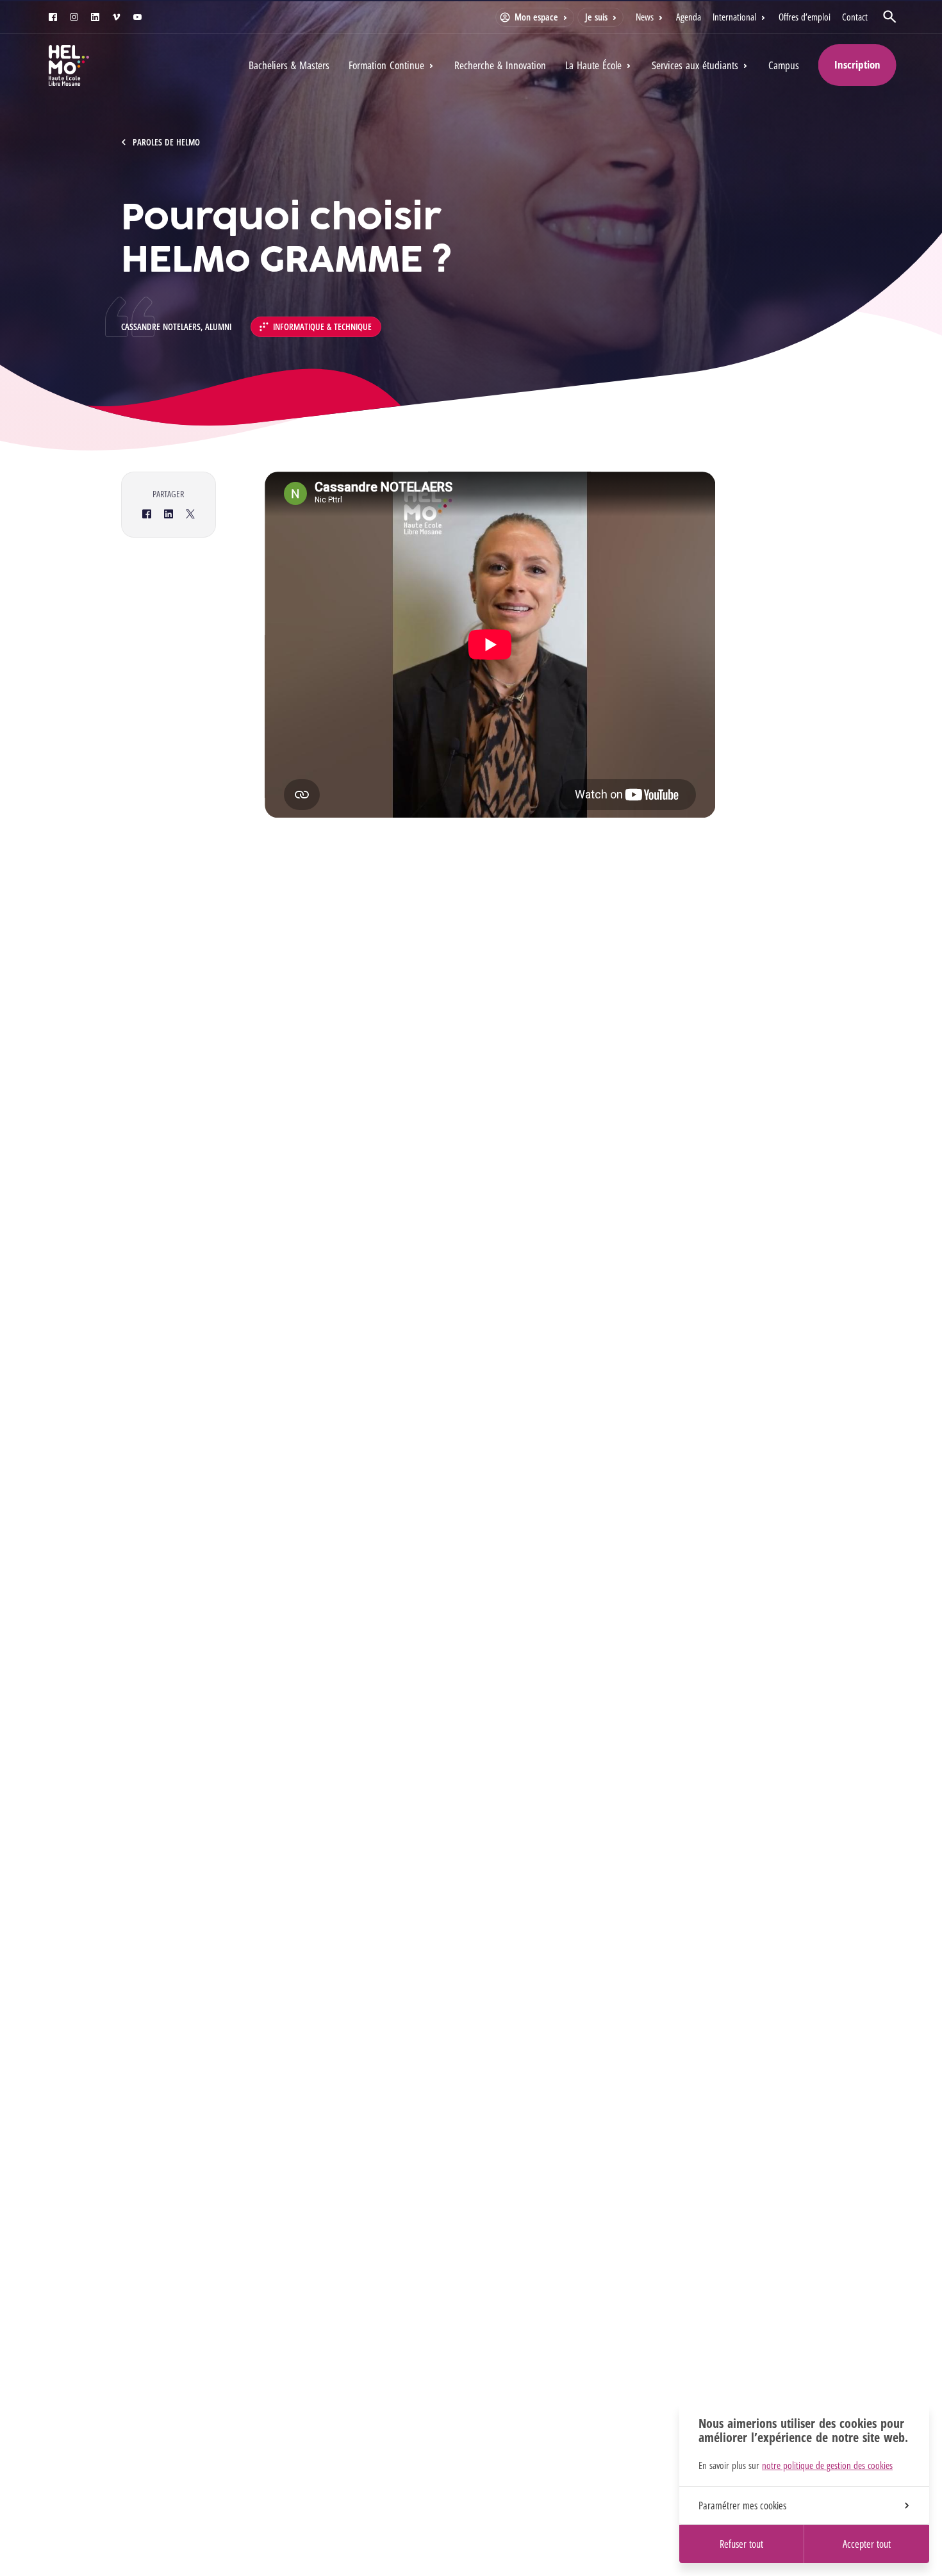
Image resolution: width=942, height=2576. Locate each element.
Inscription (857, 64)
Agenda (689, 17)
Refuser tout (741, 2544)
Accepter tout (867, 2544)
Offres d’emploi (805, 17)
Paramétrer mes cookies (742, 2506)
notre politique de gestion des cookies (827, 2465)
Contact (855, 17)
